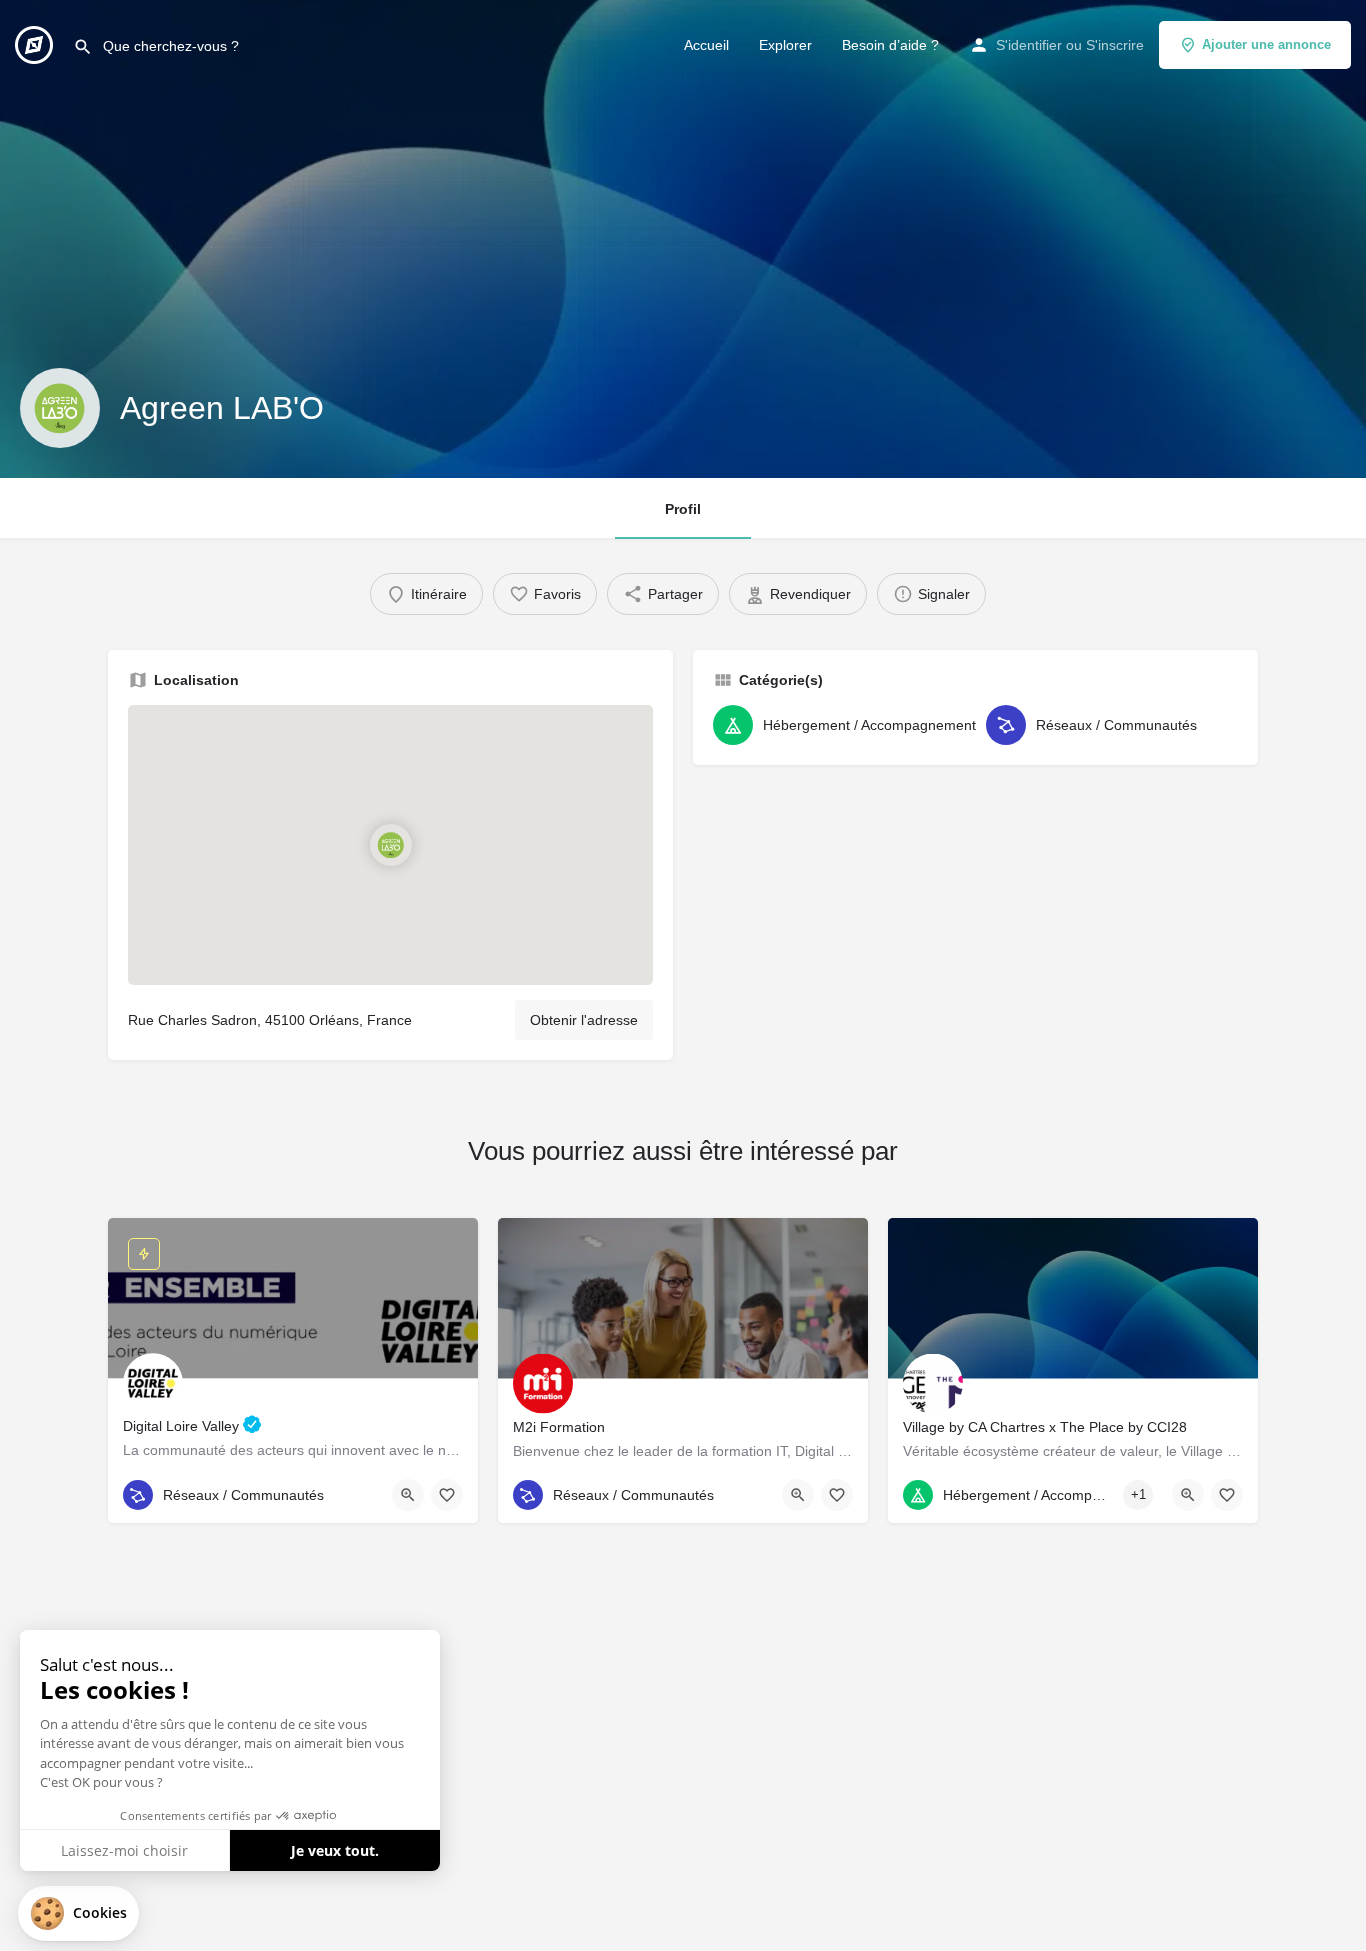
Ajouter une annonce (1266, 44)
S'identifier (1029, 45)
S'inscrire (1115, 45)
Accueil (706, 45)
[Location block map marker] (390, 845)
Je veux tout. (335, 1850)
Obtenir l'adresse (584, 1020)
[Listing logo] (60, 408)
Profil (683, 509)
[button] (78, 1913)
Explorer (785, 45)
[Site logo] (36, 43)
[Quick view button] (408, 1495)
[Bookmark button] (447, 1495)
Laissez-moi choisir (124, 1850)
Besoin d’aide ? (890, 45)
